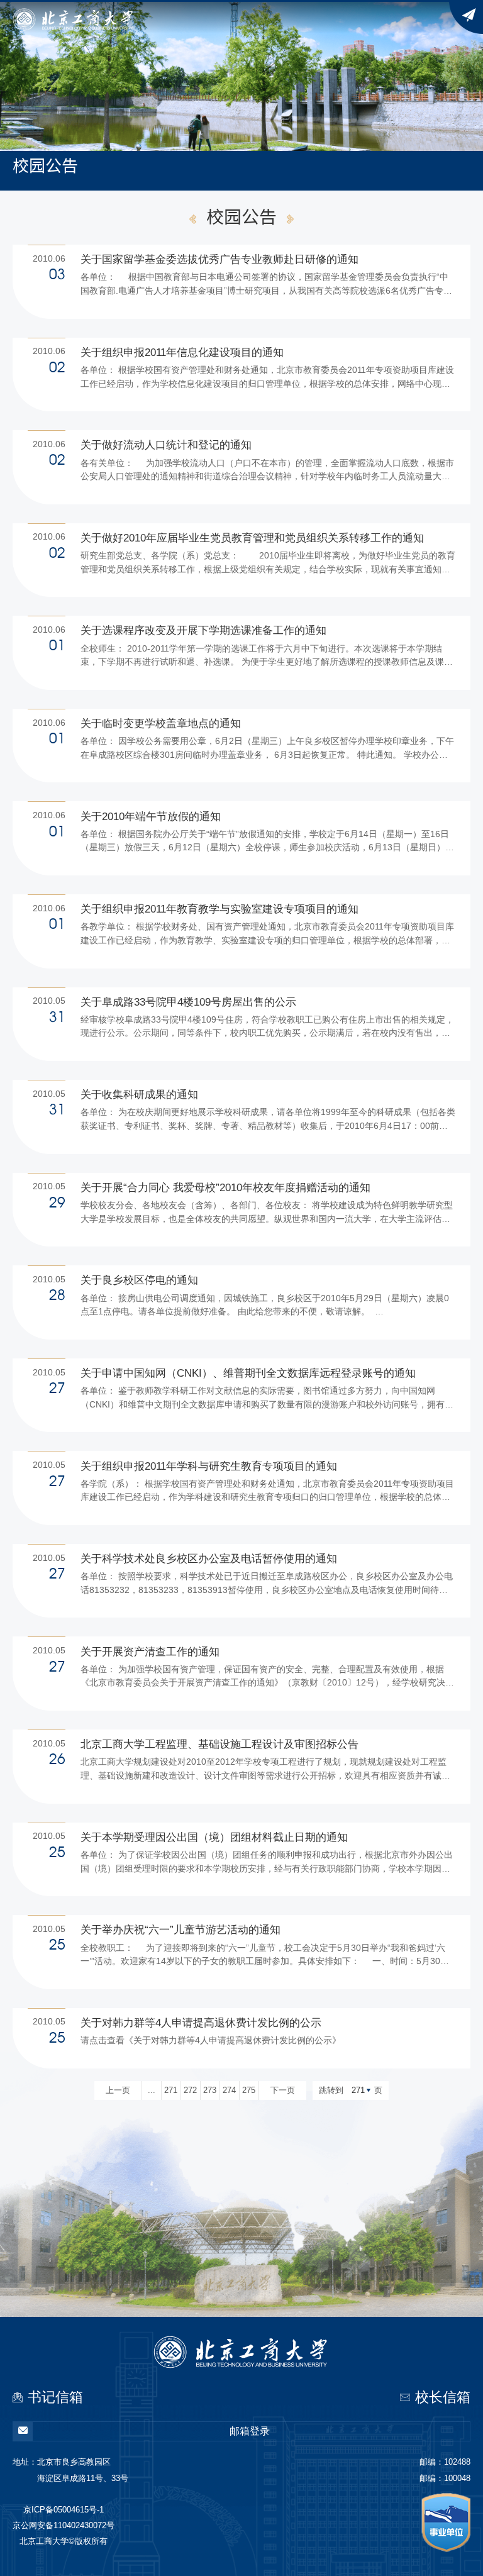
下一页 (283, 2090)
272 (190, 2090)
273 (210, 2090)
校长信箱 (443, 2397)
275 (249, 2090)
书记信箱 (55, 2397)
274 (229, 2090)
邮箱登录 (250, 2431)
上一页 (118, 2090)
